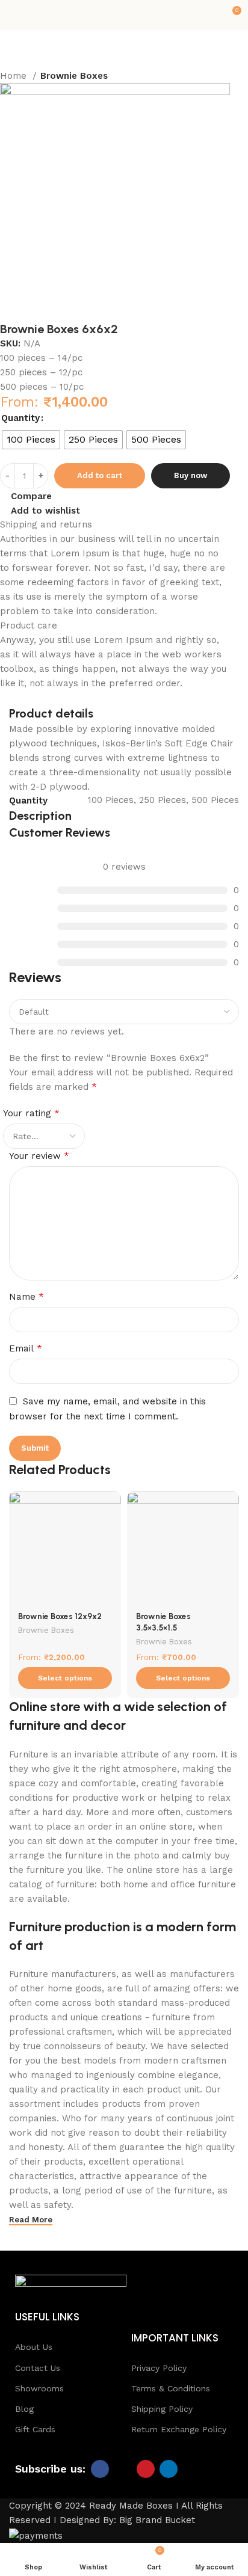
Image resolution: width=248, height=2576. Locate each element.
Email (26, 1348)
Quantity (20, 418)
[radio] (31, 440)
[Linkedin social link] (169, 2469)
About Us (34, 2347)
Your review (39, 1156)
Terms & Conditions (171, 2388)
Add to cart (100, 475)
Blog (24, 2409)
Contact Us (38, 2368)
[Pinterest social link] (146, 2469)
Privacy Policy (159, 2368)
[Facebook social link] (100, 2469)
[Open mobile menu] (14, 15)
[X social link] (123, 2469)
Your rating (31, 1113)
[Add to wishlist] (110, 1502)
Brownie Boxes (46, 1630)
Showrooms (39, 2388)
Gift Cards (35, 2429)
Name (26, 1296)
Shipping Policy (162, 2409)
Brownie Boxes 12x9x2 (60, 1616)
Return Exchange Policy (179, 2429)
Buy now (191, 475)
